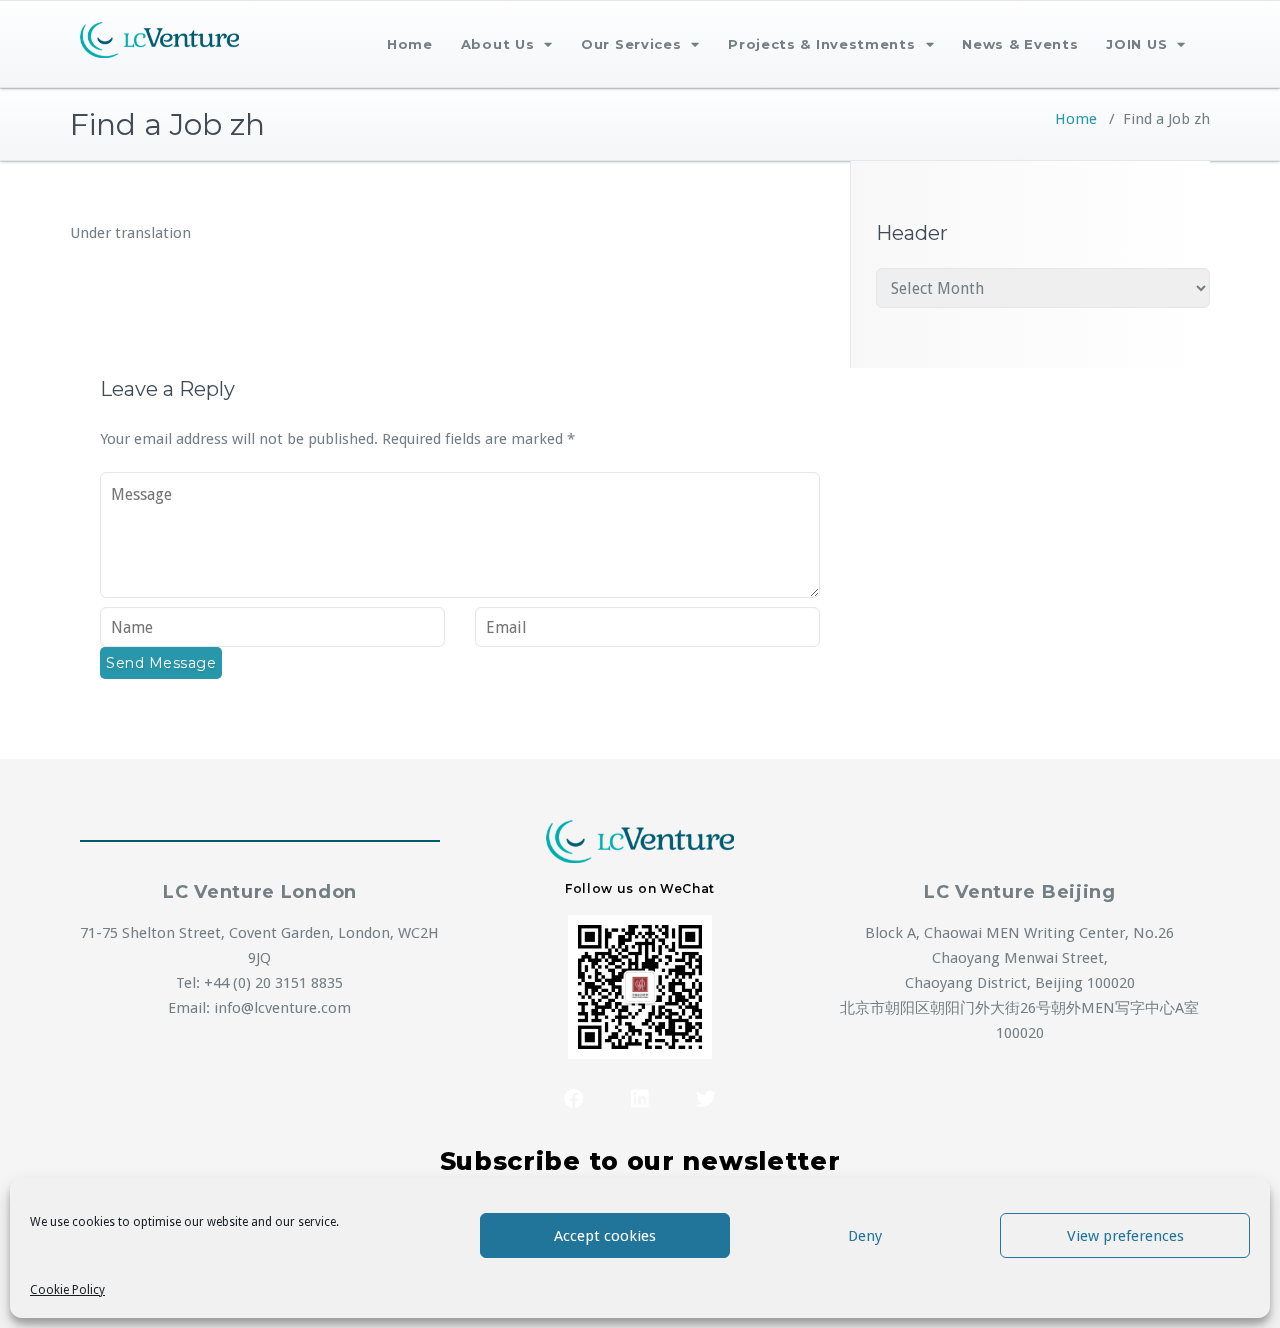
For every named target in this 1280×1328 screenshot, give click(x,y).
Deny (865, 1236)
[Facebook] (574, 1099)
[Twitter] (706, 1099)
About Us (498, 44)
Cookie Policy (67, 1290)
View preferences (1125, 1236)
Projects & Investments (821, 44)
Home (410, 44)
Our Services (631, 44)
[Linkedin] (640, 1099)
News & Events (1020, 44)
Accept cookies (605, 1236)
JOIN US (1136, 44)
